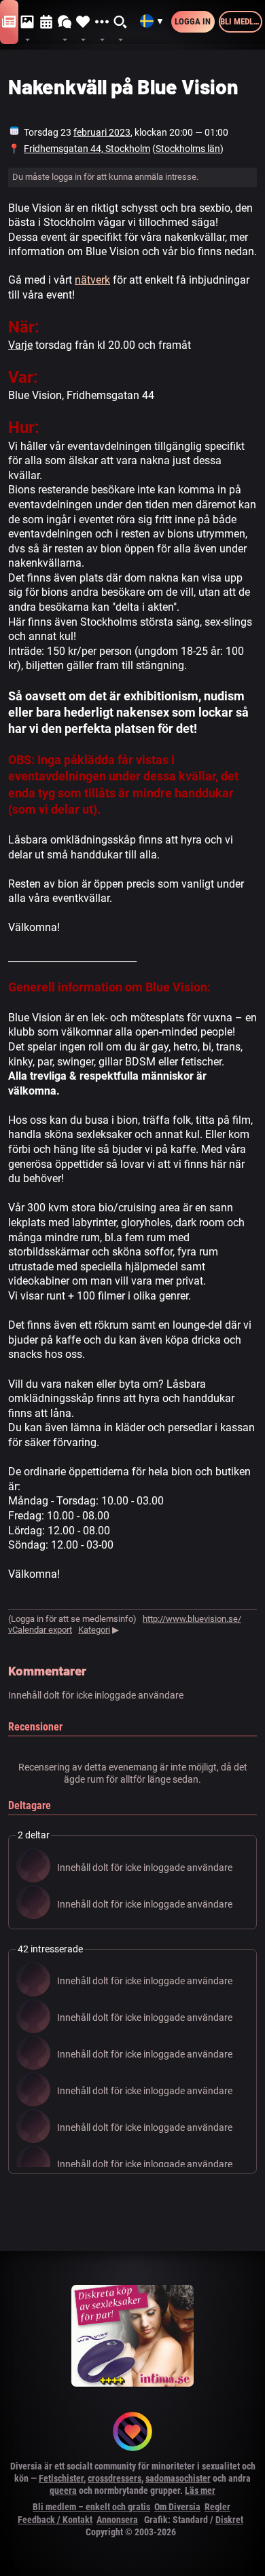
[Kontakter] (83, 22)
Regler (217, 2507)
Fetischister (61, 2478)
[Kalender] (47, 22)
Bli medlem (241, 21)
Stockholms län (188, 149)
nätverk (92, 280)
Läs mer (200, 2490)
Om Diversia (177, 2507)
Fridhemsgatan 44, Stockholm (87, 149)
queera (63, 2490)
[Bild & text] (28, 22)
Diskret (229, 2520)
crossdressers (114, 2478)
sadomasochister (178, 2478)
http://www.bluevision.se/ (192, 1619)
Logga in (193, 21)
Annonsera (117, 2520)
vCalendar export (40, 1630)
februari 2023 (102, 132)
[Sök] (121, 22)
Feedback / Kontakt (55, 2520)
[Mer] (102, 22)
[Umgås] (65, 22)
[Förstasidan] (9, 22)
